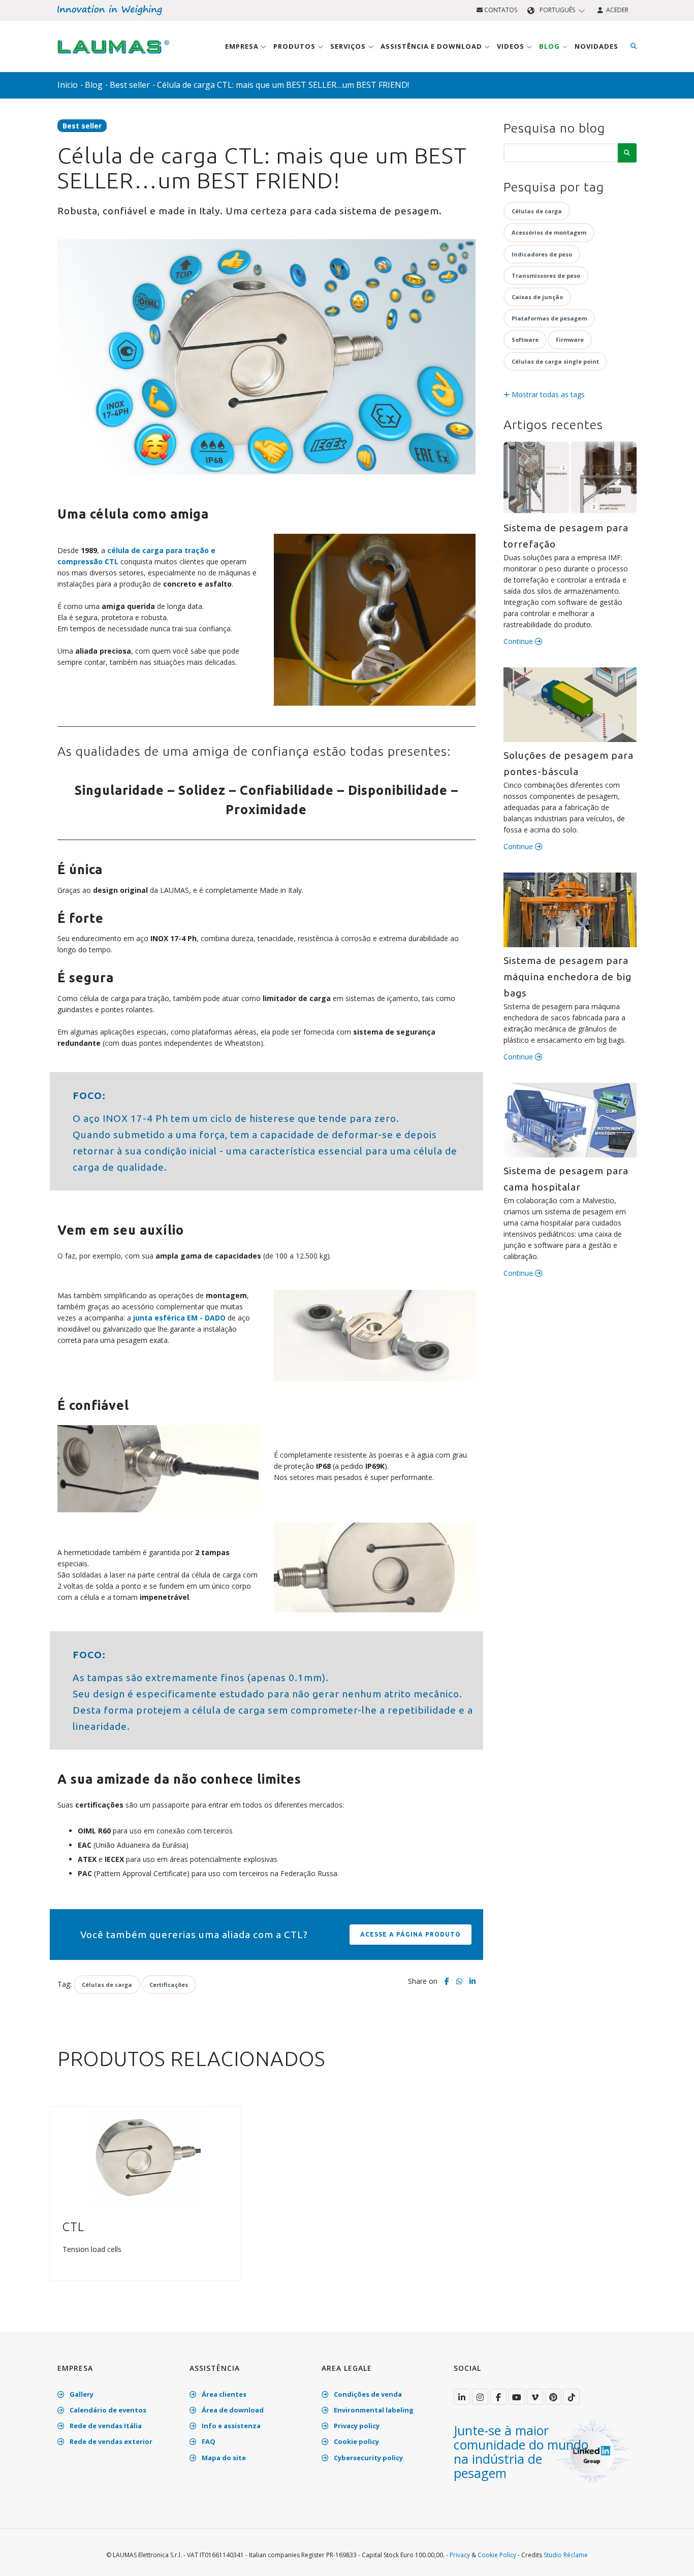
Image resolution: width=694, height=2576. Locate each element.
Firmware (570, 340)
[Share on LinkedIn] (472, 1981)
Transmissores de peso (546, 276)
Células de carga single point (555, 361)
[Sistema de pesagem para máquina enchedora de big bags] (570, 910)
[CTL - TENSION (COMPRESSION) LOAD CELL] (145, 2157)
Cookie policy (356, 2441)
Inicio (68, 85)
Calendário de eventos (107, 2410)
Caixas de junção (537, 297)
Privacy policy (356, 2426)
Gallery (81, 2394)
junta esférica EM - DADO (180, 1318)
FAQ (208, 2441)
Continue (519, 641)
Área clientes (223, 2394)
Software (525, 340)
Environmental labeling (373, 2410)
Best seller (130, 85)
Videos (512, 46)
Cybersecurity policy (368, 2458)
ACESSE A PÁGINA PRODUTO (411, 1934)
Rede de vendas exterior (110, 2441)
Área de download (232, 2410)
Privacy (460, 2555)
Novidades (596, 46)
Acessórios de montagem (549, 232)
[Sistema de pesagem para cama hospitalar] (570, 1120)
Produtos (295, 46)
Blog (550, 46)
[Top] (671, 2558)
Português (557, 10)
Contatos (500, 10)
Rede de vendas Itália (105, 2426)
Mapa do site (223, 2458)
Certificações (169, 1985)
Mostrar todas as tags (547, 394)
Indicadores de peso (542, 254)
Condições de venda (367, 2394)
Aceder (616, 10)
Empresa (243, 46)
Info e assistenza (230, 2426)
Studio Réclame (566, 2555)
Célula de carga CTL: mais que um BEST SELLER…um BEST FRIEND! (283, 85)
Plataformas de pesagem (549, 318)
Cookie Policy (497, 2555)
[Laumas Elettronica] (113, 56)
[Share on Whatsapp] (459, 1981)
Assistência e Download (432, 46)
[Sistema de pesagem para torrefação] (570, 477)
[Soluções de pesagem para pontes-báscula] (570, 705)
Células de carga (107, 1985)
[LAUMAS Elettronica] (462, 2397)
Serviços (349, 46)
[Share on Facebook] (447, 1981)
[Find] (634, 46)
